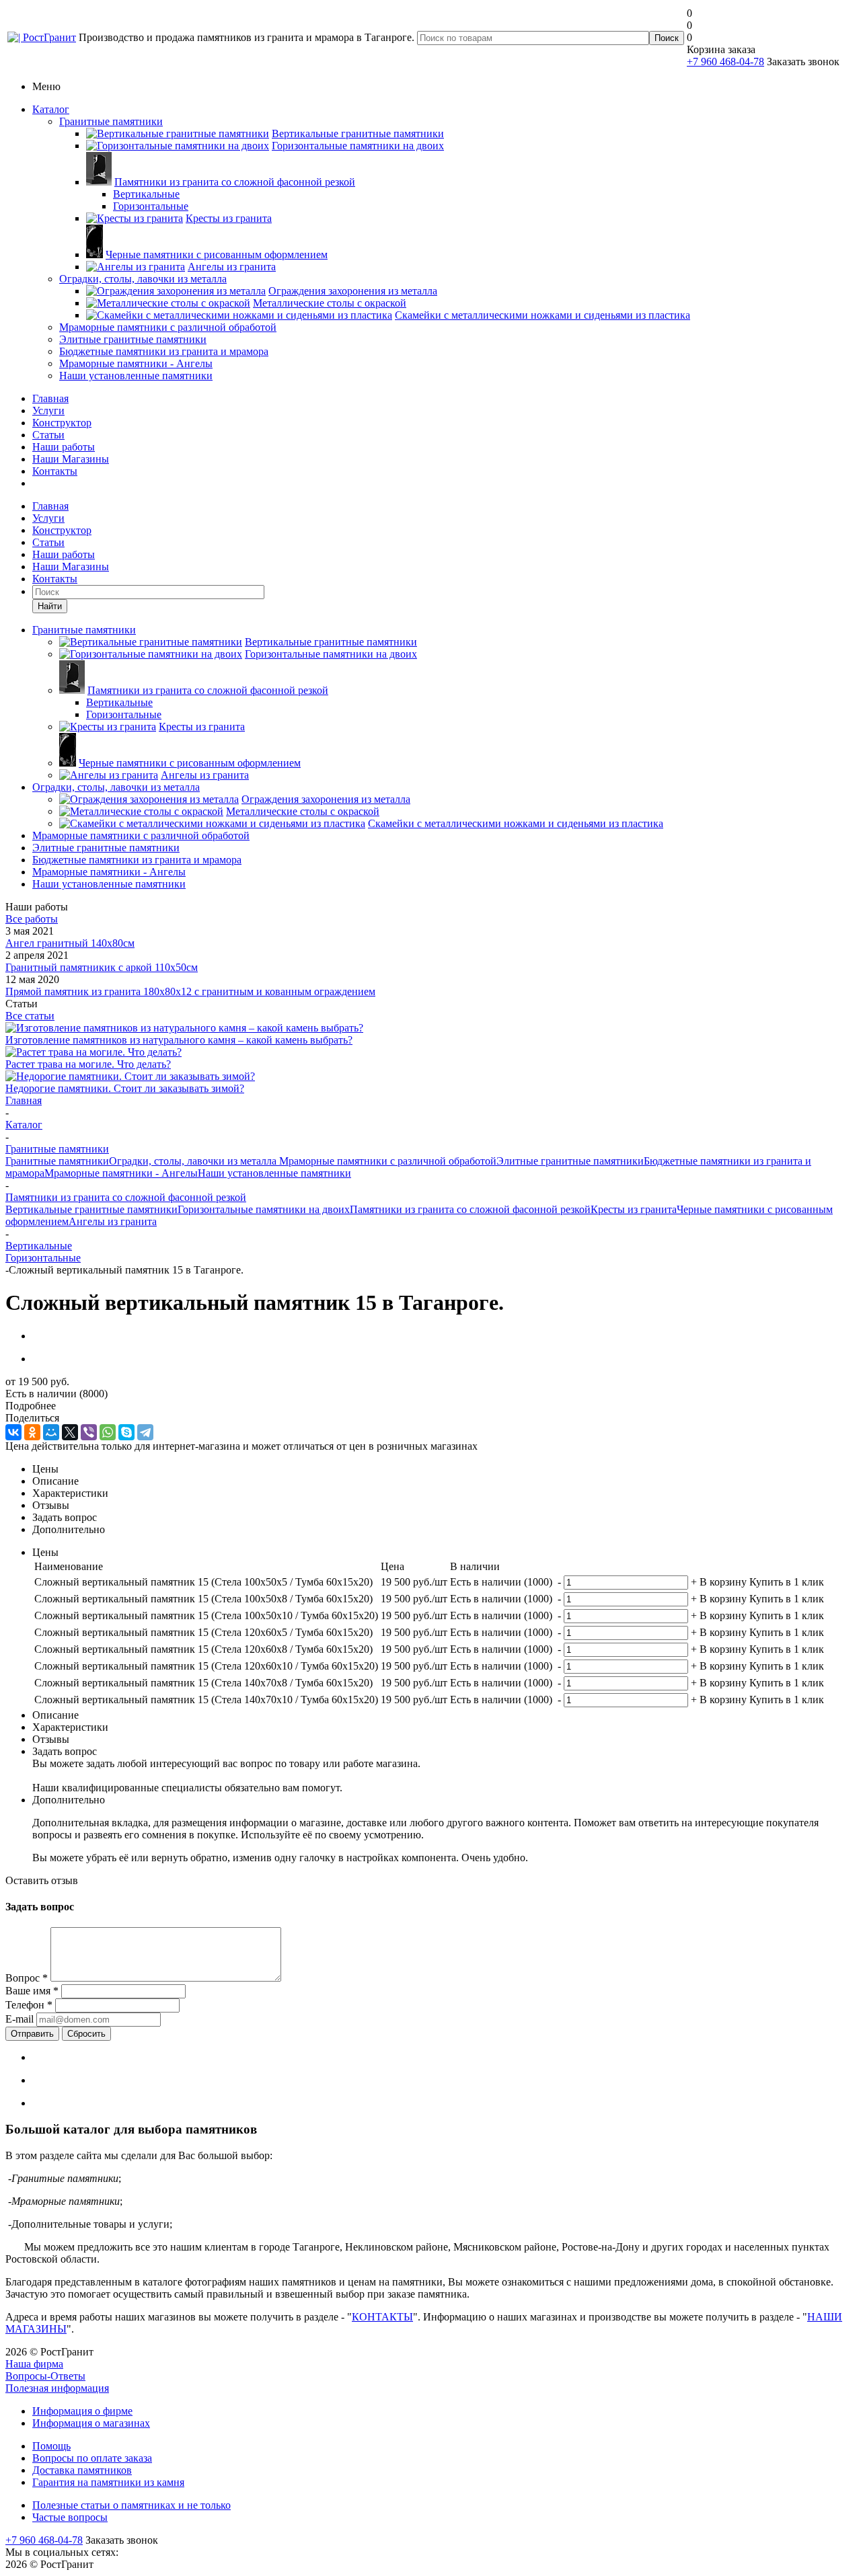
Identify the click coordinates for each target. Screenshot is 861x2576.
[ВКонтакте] (13, 1432)
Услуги (48, 411)
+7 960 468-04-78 (725, 62)
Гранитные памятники (111, 121)
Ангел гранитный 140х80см (70, 943)
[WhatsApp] (108, 1432)
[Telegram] (145, 1432)
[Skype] (126, 1432)
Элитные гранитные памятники (133, 339)
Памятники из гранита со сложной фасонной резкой (470, 1209)
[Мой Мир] (51, 1432)
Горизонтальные (43, 1258)
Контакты (55, 471)
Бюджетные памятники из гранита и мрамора (164, 351)
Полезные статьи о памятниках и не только (132, 2505)
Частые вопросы (70, 2517)
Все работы (32, 919)
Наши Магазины (71, 459)
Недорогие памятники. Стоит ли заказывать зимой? (125, 1088)
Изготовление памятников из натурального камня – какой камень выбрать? (179, 1040)
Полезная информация (57, 2388)
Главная (50, 398)
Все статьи (30, 1016)
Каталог (51, 109)
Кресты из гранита (634, 1209)
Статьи (48, 435)
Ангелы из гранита (113, 1221)
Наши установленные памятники (136, 376)
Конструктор (62, 423)
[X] (70, 1432)
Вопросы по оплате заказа (92, 2458)
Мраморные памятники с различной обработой (168, 327)
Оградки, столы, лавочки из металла (143, 279)
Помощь (51, 2446)
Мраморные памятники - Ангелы (136, 363)
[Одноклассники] (32, 1432)
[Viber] (89, 1432)
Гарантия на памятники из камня (108, 2482)
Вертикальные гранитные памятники (91, 1209)
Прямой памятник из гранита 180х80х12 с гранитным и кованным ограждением (190, 991)
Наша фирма (34, 2364)
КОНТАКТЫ (382, 2317)
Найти (50, 606)
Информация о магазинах (91, 2423)
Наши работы (64, 447)
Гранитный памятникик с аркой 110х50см (102, 967)
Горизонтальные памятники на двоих (264, 1209)
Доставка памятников (82, 2470)
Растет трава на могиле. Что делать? (88, 1064)
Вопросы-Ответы (45, 2376)
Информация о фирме (82, 2411)
